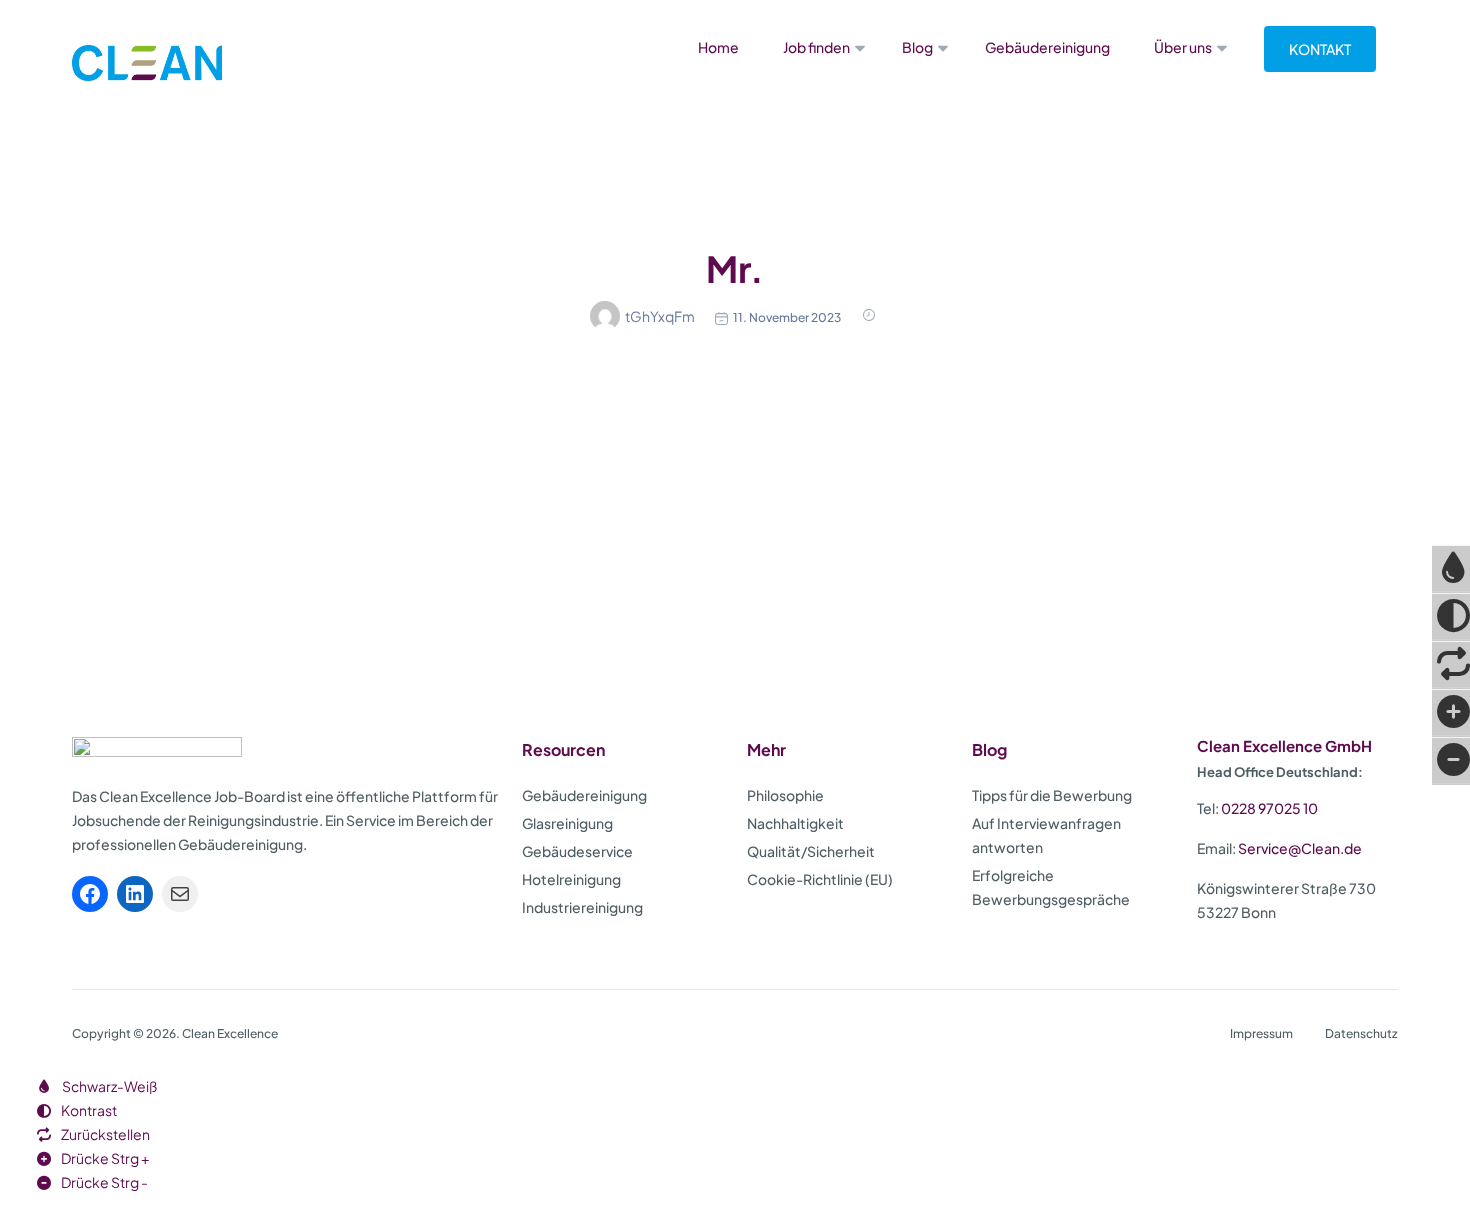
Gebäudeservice (577, 851)
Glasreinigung (567, 823)
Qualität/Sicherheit (811, 851)
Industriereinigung (582, 907)
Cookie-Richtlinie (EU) (820, 879)
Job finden (816, 47)
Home (718, 47)
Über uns (1183, 47)
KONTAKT (1320, 49)
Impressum (1261, 1033)
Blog (917, 47)
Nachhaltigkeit (795, 823)
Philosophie (785, 795)
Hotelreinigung (571, 879)
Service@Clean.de (1300, 848)
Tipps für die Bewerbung (1052, 795)
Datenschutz (1361, 1033)
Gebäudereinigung (1047, 47)
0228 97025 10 (1269, 808)
